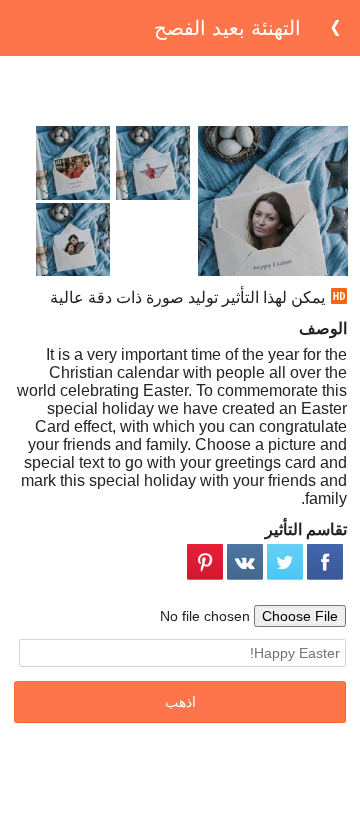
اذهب (180, 702)
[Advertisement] (180, 91)
